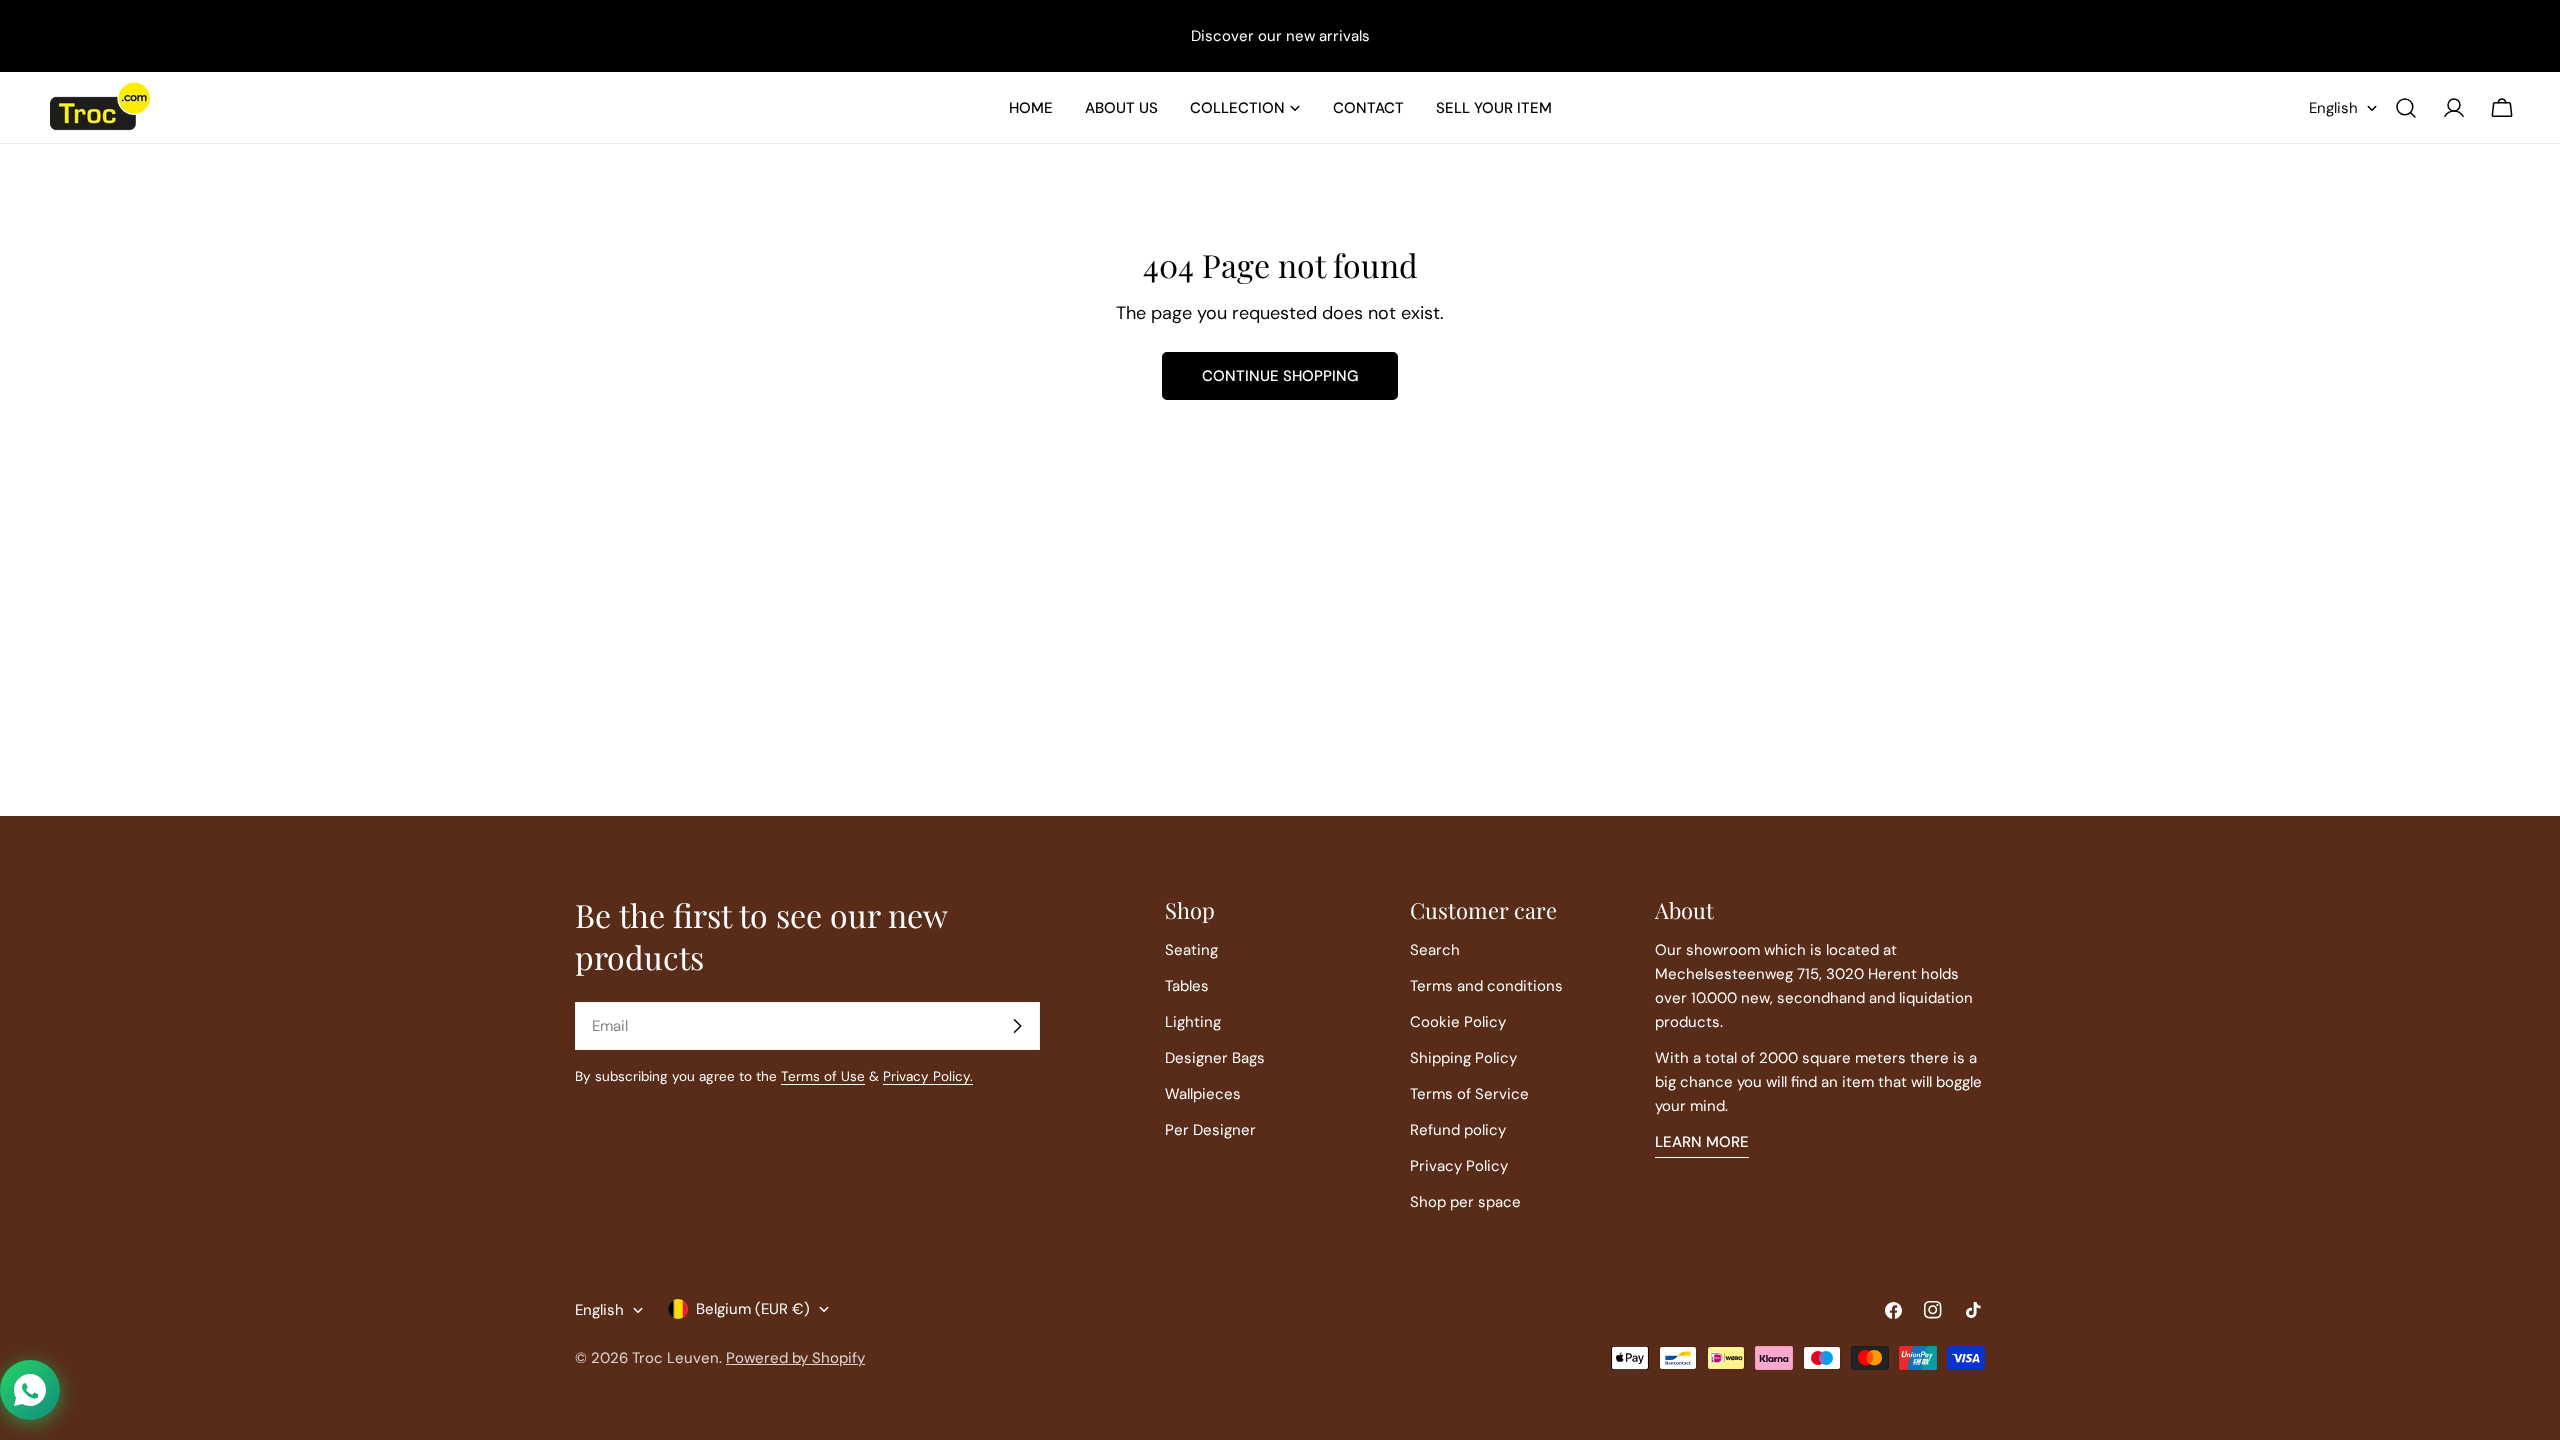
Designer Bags (1215, 1058)
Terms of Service (1469, 1094)
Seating (1191, 950)
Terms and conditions (1486, 986)
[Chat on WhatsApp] (30, 1390)
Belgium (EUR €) (753, 1309)
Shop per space (1465, 1202)
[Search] (2406, 108)
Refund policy (1458, 1130)
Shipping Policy (1463, 1058)
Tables (1187, 986)
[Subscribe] (1017, 1026)
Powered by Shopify (795, 1358)
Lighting (1193, 1022)
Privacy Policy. (928, 1076)
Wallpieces (1203, 1094)
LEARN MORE (1702, 1142)
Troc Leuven (675, 1358)
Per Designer (1210, 1130)
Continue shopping (1280, 376)
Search (1435, 950)
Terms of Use (823, 1076)
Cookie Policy (1458, 1022)
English (2333, 108)
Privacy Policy (1459, 1166)
